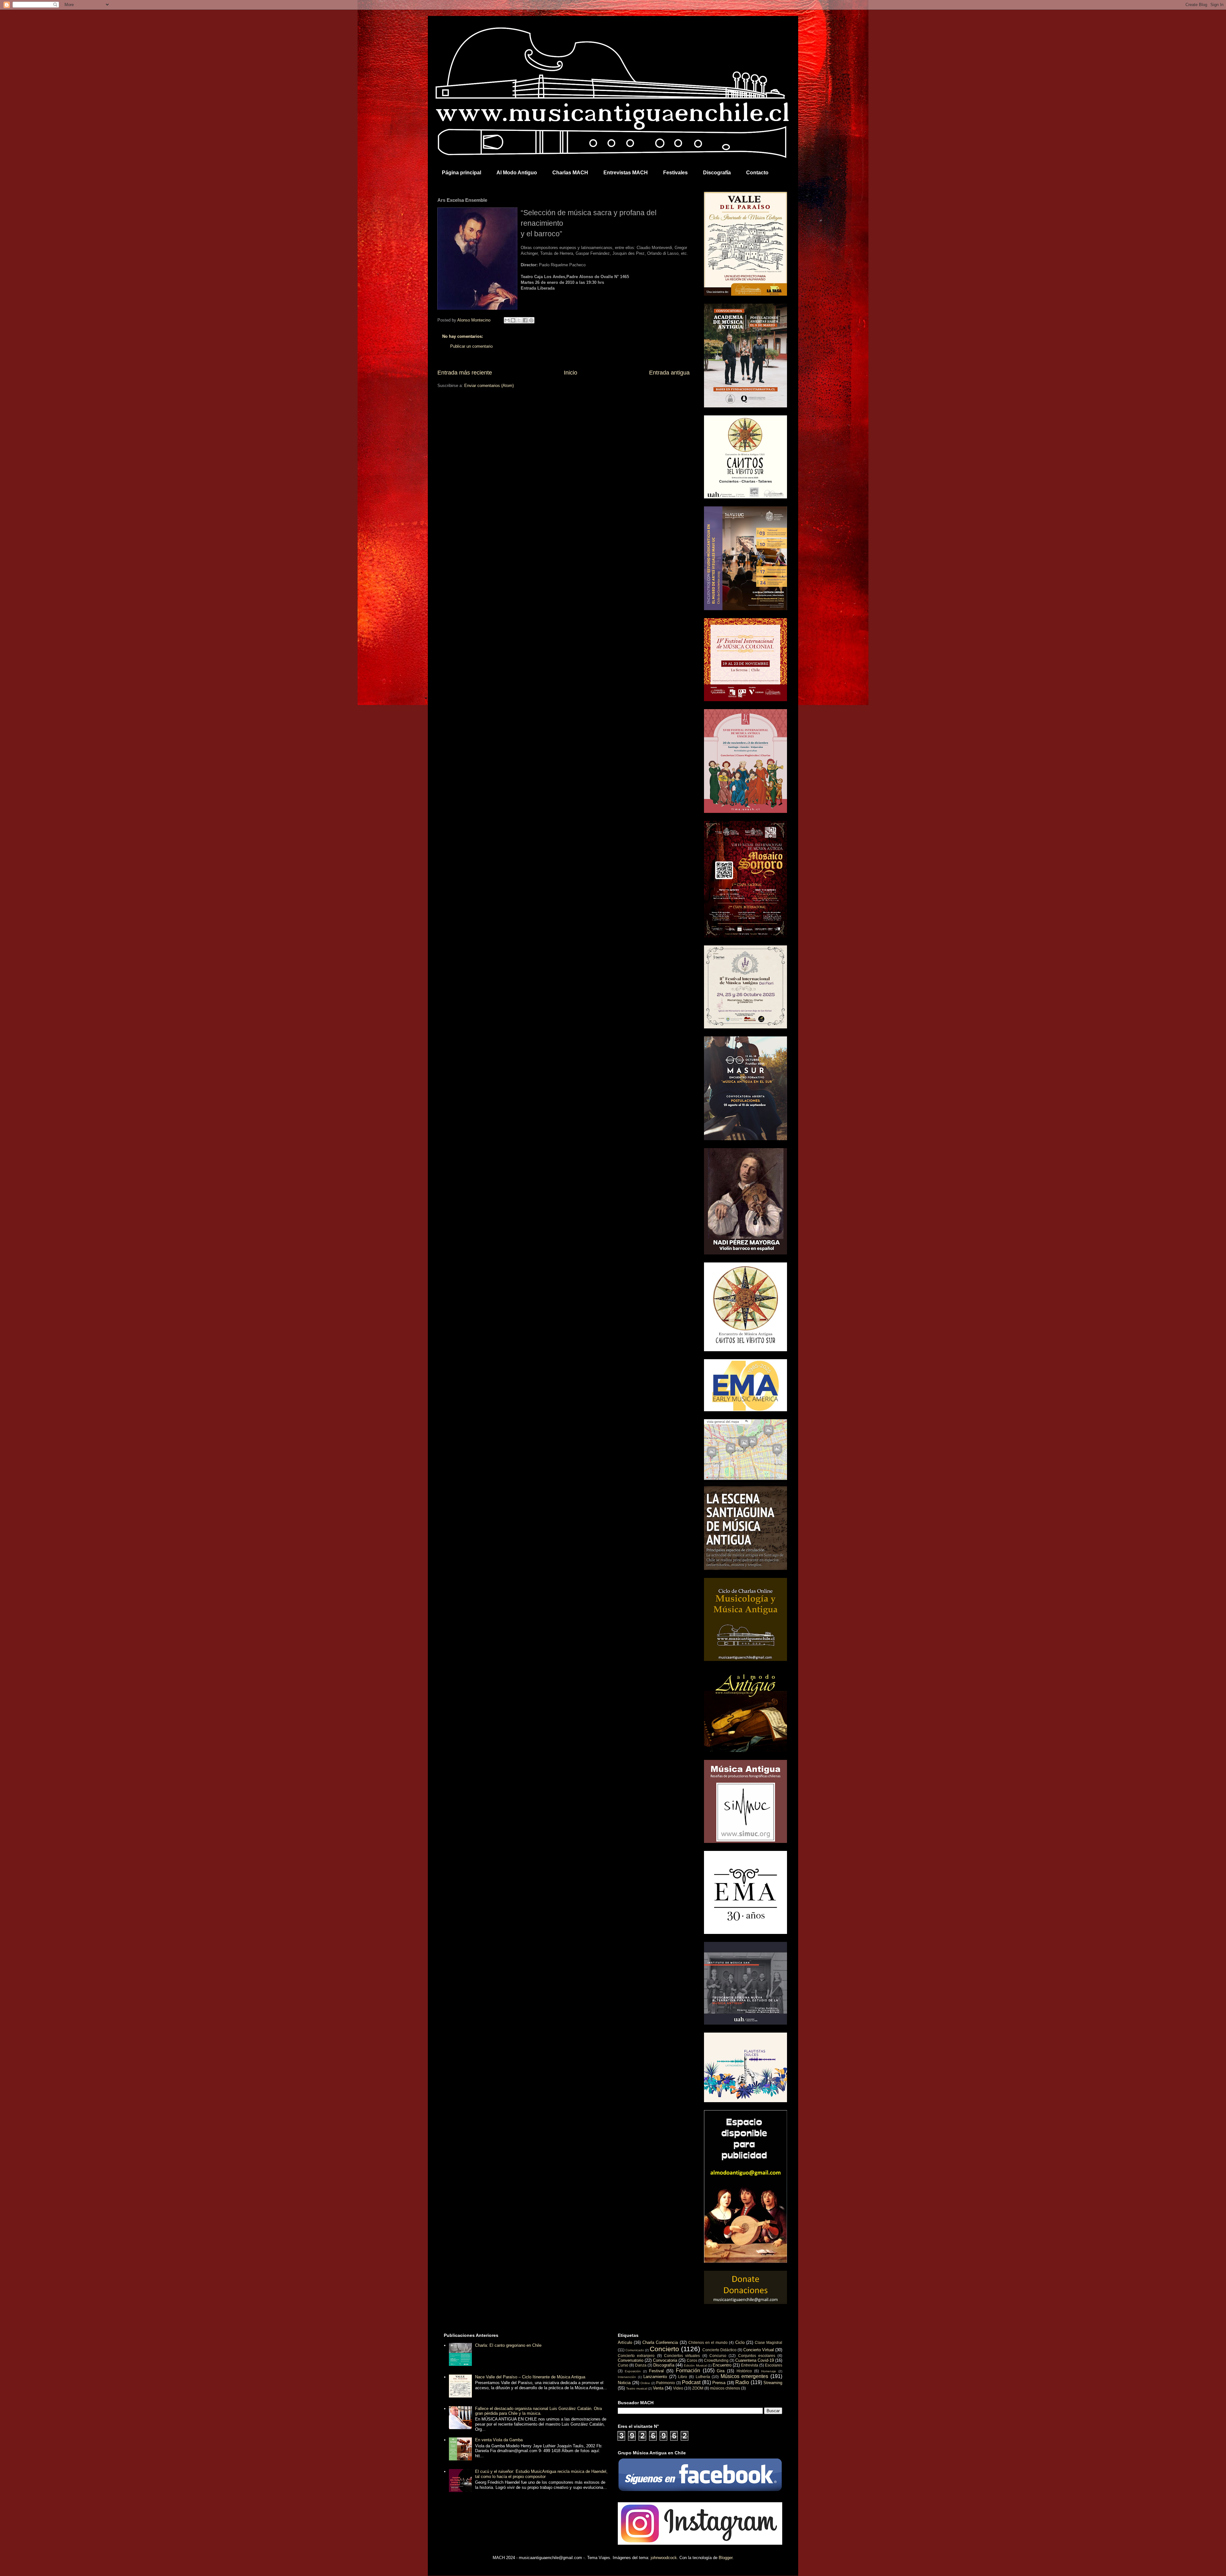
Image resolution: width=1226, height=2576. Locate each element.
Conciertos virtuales (682, 2356)
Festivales (675, 173)
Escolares (774, 2365)
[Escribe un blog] (513, 320)
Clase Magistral (768, 2342)
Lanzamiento (655, 2377)
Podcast (691, 2382)
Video (678, 2388)
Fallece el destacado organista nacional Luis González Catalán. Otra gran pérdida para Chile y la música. (538, 2411)
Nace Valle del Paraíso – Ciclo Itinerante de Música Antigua (530, 2377)
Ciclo (740, 2342)
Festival (656, 2371)
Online (645, 2383)
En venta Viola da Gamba (499, 2440)
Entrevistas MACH (626, 173)
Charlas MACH (570, 173)
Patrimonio (666, 2383)
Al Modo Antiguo (517, 173)
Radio (742, 2382)
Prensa (719, 2383)
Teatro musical (637, 2388)
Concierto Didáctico (719, 2350)
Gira (721, 2371)
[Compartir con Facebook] (525, 320)
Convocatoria (665, 2360)
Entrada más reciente (465, 373)
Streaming (773, 2383)
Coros (692, 2360)
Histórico (744, 2371)
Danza (641, 2365)
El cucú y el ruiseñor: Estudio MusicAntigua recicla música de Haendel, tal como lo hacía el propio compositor (541, 2474)
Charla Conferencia (660, 2342)
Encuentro (722, 2365)
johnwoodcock (664, 2558)
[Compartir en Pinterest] (531, 320)
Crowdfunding (716, 2360)
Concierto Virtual (759, 2350)
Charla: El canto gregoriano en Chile (508, 2345)
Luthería (703, 2377)
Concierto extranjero (636, 2356)
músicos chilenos (725, 2388)
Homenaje (769, 2371)
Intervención (627, 2377)
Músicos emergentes (745, 2376)
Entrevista (750, 2365)
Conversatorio (631, 2360)
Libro (683, 2377)
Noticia (624, 2383)
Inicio (571, 373)
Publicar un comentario (471, 346)
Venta (658, 2388)
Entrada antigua (669, 373)
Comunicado (635, 2350)
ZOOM (698, 2388)
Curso (623, 2365)
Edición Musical (695, 2365)
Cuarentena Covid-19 (755, 2360)
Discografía (717, 173)
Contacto (757, 173)
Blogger (726, 2558)
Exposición (633, 2371)
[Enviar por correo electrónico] (507, 320)
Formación (688, 2371)
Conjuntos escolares (757, 2356)
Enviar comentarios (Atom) (489, 386)
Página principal (462, 173)
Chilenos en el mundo (708, 2342)
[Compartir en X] (519, 320)
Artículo (625, 2342)
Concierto (664, 2349)
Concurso (718, 2356)
